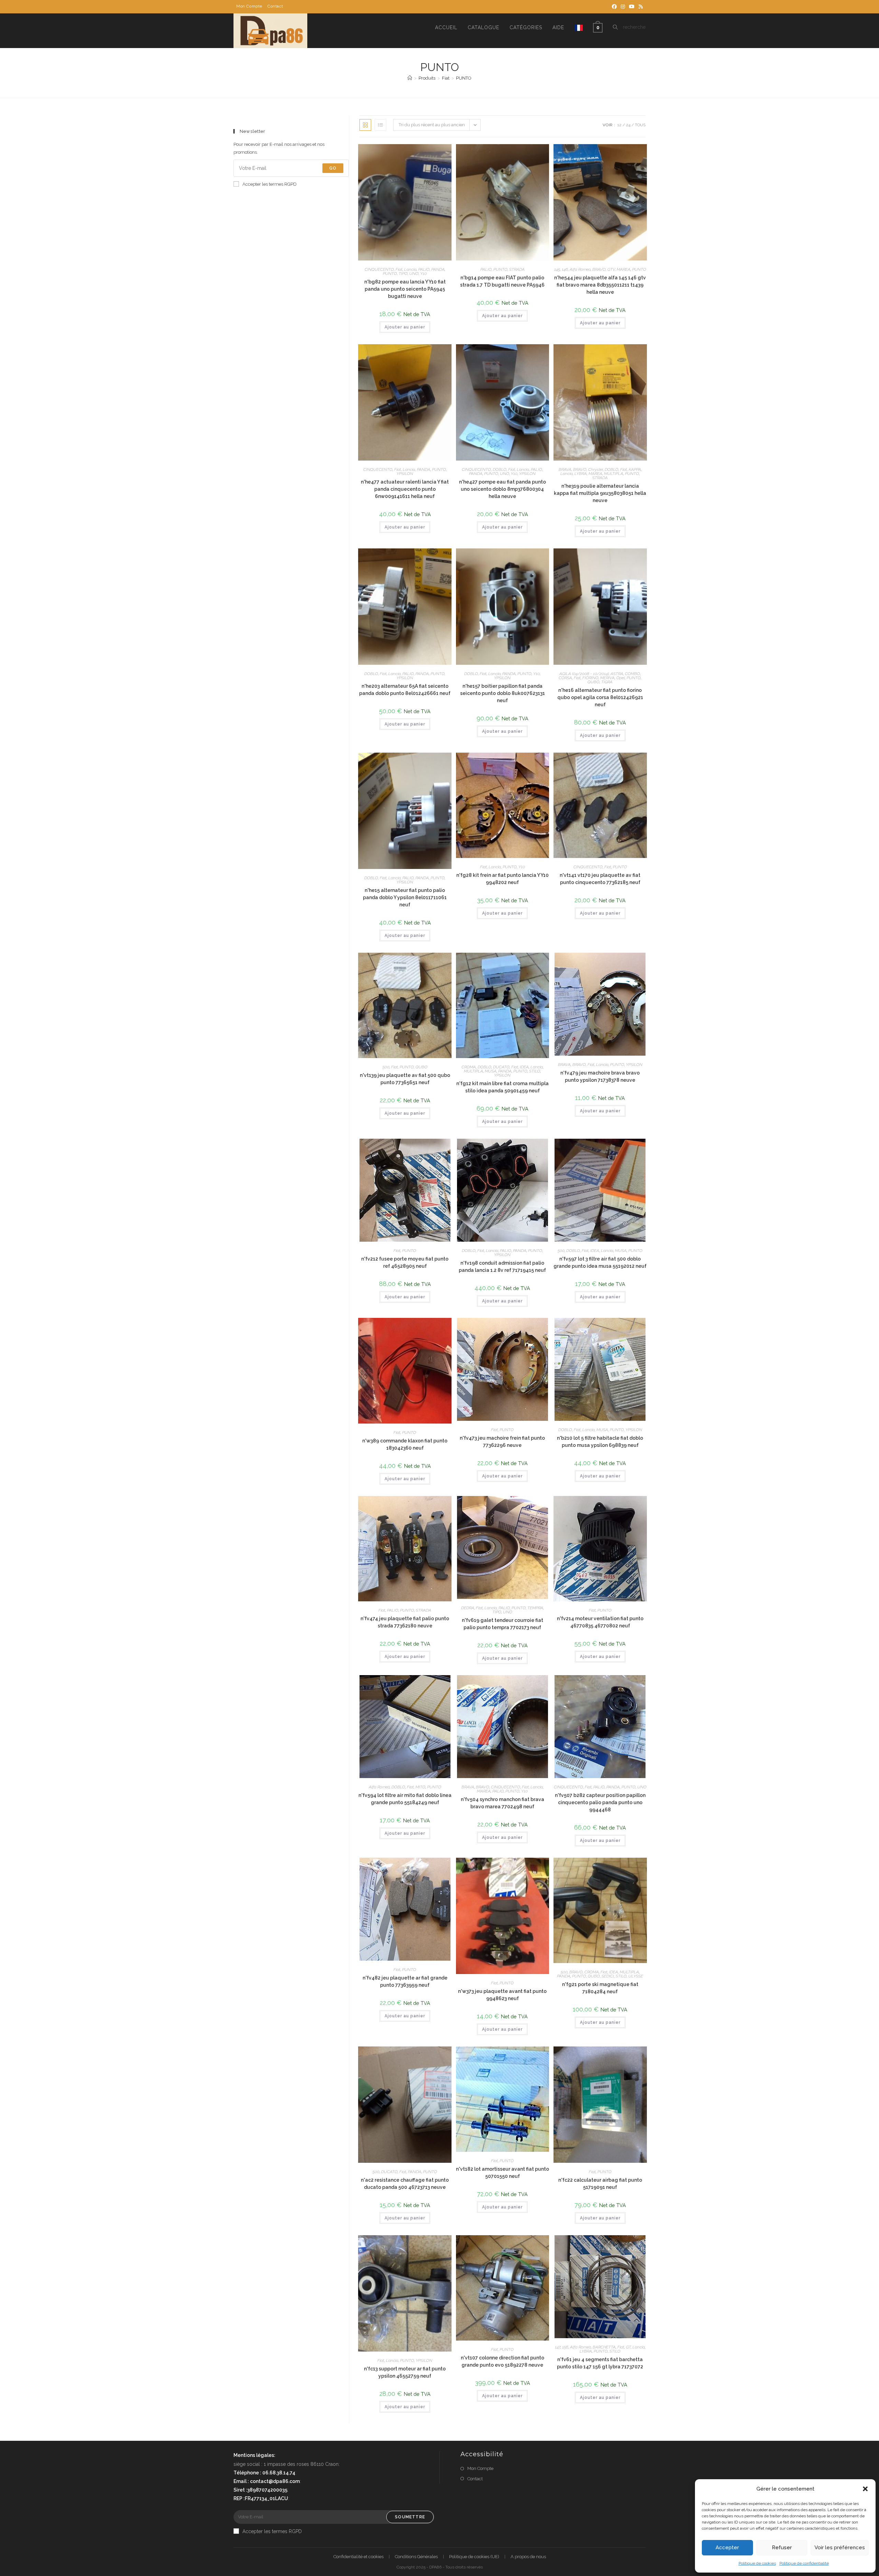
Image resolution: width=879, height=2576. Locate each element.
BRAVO (599, 269)
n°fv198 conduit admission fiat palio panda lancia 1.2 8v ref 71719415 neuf (502, 1267)
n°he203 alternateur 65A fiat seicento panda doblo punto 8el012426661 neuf (405, 690)
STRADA (517, 269)
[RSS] (640, 7)
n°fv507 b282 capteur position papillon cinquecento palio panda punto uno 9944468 (600, 1802)
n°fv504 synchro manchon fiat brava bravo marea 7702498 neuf (503, 1803)
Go (333, 168)
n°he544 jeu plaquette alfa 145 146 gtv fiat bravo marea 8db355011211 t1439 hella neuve (600, 285)
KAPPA (635, 469)
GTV (611, 269)
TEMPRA (535, 1608)
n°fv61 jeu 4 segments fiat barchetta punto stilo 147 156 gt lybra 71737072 (600, 2363)
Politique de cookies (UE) (474, 2557)
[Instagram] (623, 7)
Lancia (410, 269)
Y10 (424, 274)
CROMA (469, 1067)
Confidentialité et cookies (358, 2557)
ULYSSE (636, 1976)
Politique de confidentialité (804, 2563)
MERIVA (607, 678)
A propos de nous (528, 2557)
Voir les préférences (840, 2548)
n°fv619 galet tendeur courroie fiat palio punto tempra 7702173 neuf (503, 1624)
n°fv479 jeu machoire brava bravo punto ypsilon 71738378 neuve (600, 1076)
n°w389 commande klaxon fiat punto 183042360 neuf (405, 1444)
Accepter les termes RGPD (270, 184)
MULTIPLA (614, 474)
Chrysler (596, 469)
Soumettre (410, 2517)
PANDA (438, 269)
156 (565, 2347)
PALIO (424, 269)
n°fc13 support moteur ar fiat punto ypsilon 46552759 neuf (405, 2372)
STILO (535, 1071)
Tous (640, 125)
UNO (414, 274)
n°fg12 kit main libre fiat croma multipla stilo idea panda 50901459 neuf (503, 1087)
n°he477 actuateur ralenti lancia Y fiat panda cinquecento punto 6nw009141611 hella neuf (405, 489)
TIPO (403, 274)
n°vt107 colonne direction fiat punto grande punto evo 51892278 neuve (503, 2361)
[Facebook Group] (614, 7)
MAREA (624, 269)
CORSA (565, 678)
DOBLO (500, 469)
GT (628, 2347)
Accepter (727, 2548)
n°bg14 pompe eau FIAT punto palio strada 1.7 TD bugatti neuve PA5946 (502, 281)
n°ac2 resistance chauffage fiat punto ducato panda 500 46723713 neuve (405, 2184)
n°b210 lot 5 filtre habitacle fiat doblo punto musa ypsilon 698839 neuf (600, 1442)
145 (557, 269)
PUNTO (464, 78)
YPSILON (405, 474)
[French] (579, 27)
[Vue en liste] (380, 125)
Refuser (782, 2548)
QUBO (593, 682)
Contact (275, 6)
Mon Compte (249, 6)
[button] (865, 2489)
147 (558, 2347)
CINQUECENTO (379, 269)
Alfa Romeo (580, 269)
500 (386, 1067)
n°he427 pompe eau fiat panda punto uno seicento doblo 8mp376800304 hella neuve (503, 489)
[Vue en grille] (365, 125)
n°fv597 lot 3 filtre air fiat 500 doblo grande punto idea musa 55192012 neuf (600, 1262)
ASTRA (617, 674)
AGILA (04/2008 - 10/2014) (584, 674)
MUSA (491, 1071)
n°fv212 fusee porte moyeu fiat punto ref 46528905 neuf (405, 1262)
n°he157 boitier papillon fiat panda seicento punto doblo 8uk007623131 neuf (503, 693)
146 (565, 269)
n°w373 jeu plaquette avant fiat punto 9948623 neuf (502, 1995)
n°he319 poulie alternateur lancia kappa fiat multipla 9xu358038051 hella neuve (600, 493)
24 (628, 125)
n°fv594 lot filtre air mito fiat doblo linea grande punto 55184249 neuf (405, 1799)
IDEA (524, 1067)
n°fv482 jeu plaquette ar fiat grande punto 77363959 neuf (405, 1981)
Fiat (399, 269)
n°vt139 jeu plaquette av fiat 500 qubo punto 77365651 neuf (405, 1079)
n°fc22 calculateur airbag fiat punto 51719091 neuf (600, 2184)
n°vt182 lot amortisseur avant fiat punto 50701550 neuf (503, 2173)
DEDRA (468, 1608)
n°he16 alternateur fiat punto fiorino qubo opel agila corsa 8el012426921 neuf (600, 697)
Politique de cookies (757, 2563)
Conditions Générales (416, 2557)
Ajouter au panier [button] (405, 327)
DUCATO (501, 1067)
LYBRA (581, 474)
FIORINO (590, 678)
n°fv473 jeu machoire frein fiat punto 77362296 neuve (502, 1442)
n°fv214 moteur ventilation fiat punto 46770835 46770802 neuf (600, 1622)
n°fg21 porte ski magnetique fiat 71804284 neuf (600, 1988)
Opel (621, 678)
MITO (420, 1787)
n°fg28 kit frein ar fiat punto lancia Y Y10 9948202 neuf (503, 879)
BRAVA (565, 469)
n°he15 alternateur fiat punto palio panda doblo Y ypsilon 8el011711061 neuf (405, 897)
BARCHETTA (604, 2347)
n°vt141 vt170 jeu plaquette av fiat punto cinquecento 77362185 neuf (600, 879)
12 (619, 125)
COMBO (632, 674)
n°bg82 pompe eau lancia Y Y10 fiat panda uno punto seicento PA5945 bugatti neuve (405, 289)
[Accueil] (410, 78)
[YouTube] (632, 7)
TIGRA (607, 682)
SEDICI (608, 1976)
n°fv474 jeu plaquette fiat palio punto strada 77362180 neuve (405, 1622)
